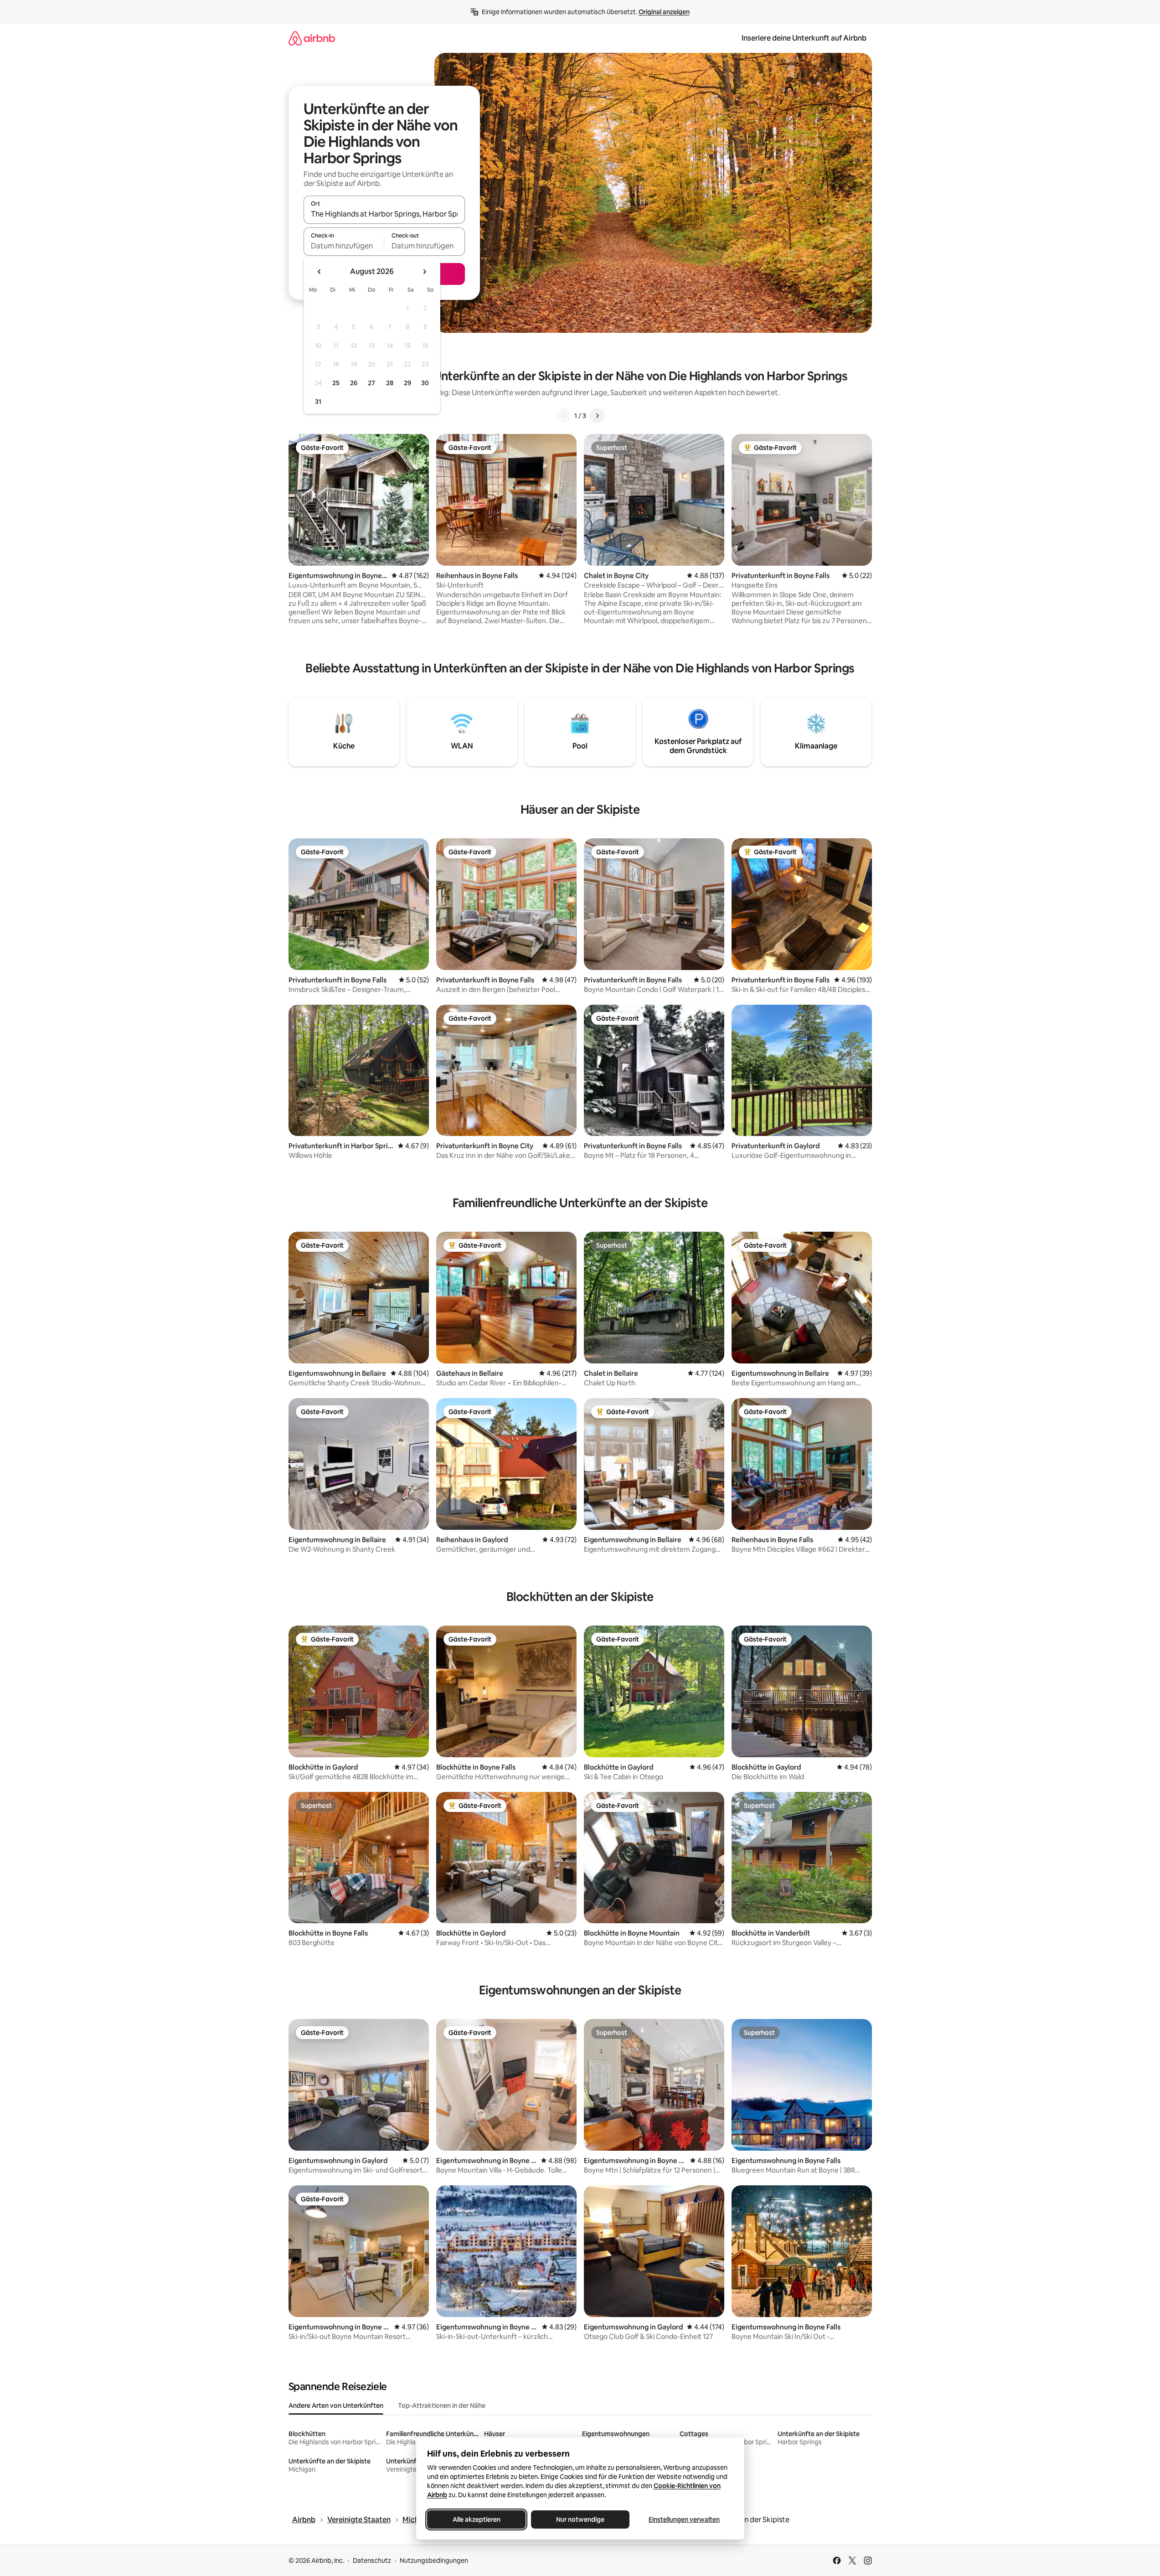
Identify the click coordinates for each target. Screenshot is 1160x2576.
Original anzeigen (664, 12)
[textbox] (344, 246)
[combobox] (384, 214)
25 (336, 383)
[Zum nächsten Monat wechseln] (424, 272)
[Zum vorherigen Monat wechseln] (320, 272)
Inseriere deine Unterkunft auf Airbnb (804, 38)
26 (354, 383)
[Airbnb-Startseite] (312, 38)
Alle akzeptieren (476, 2519)
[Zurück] (563, 416)
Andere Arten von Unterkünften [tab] (336, 2406)
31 (318, 402)
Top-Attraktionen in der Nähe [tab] (442, 2406)
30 (425, 383)
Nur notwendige (580, 2519)
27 (371, 383)
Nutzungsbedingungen (434, 2561)
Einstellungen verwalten (684, 2519)
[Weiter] (597, 416)
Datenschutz (372, 2561)
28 (390, 383)
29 (407, 383)
